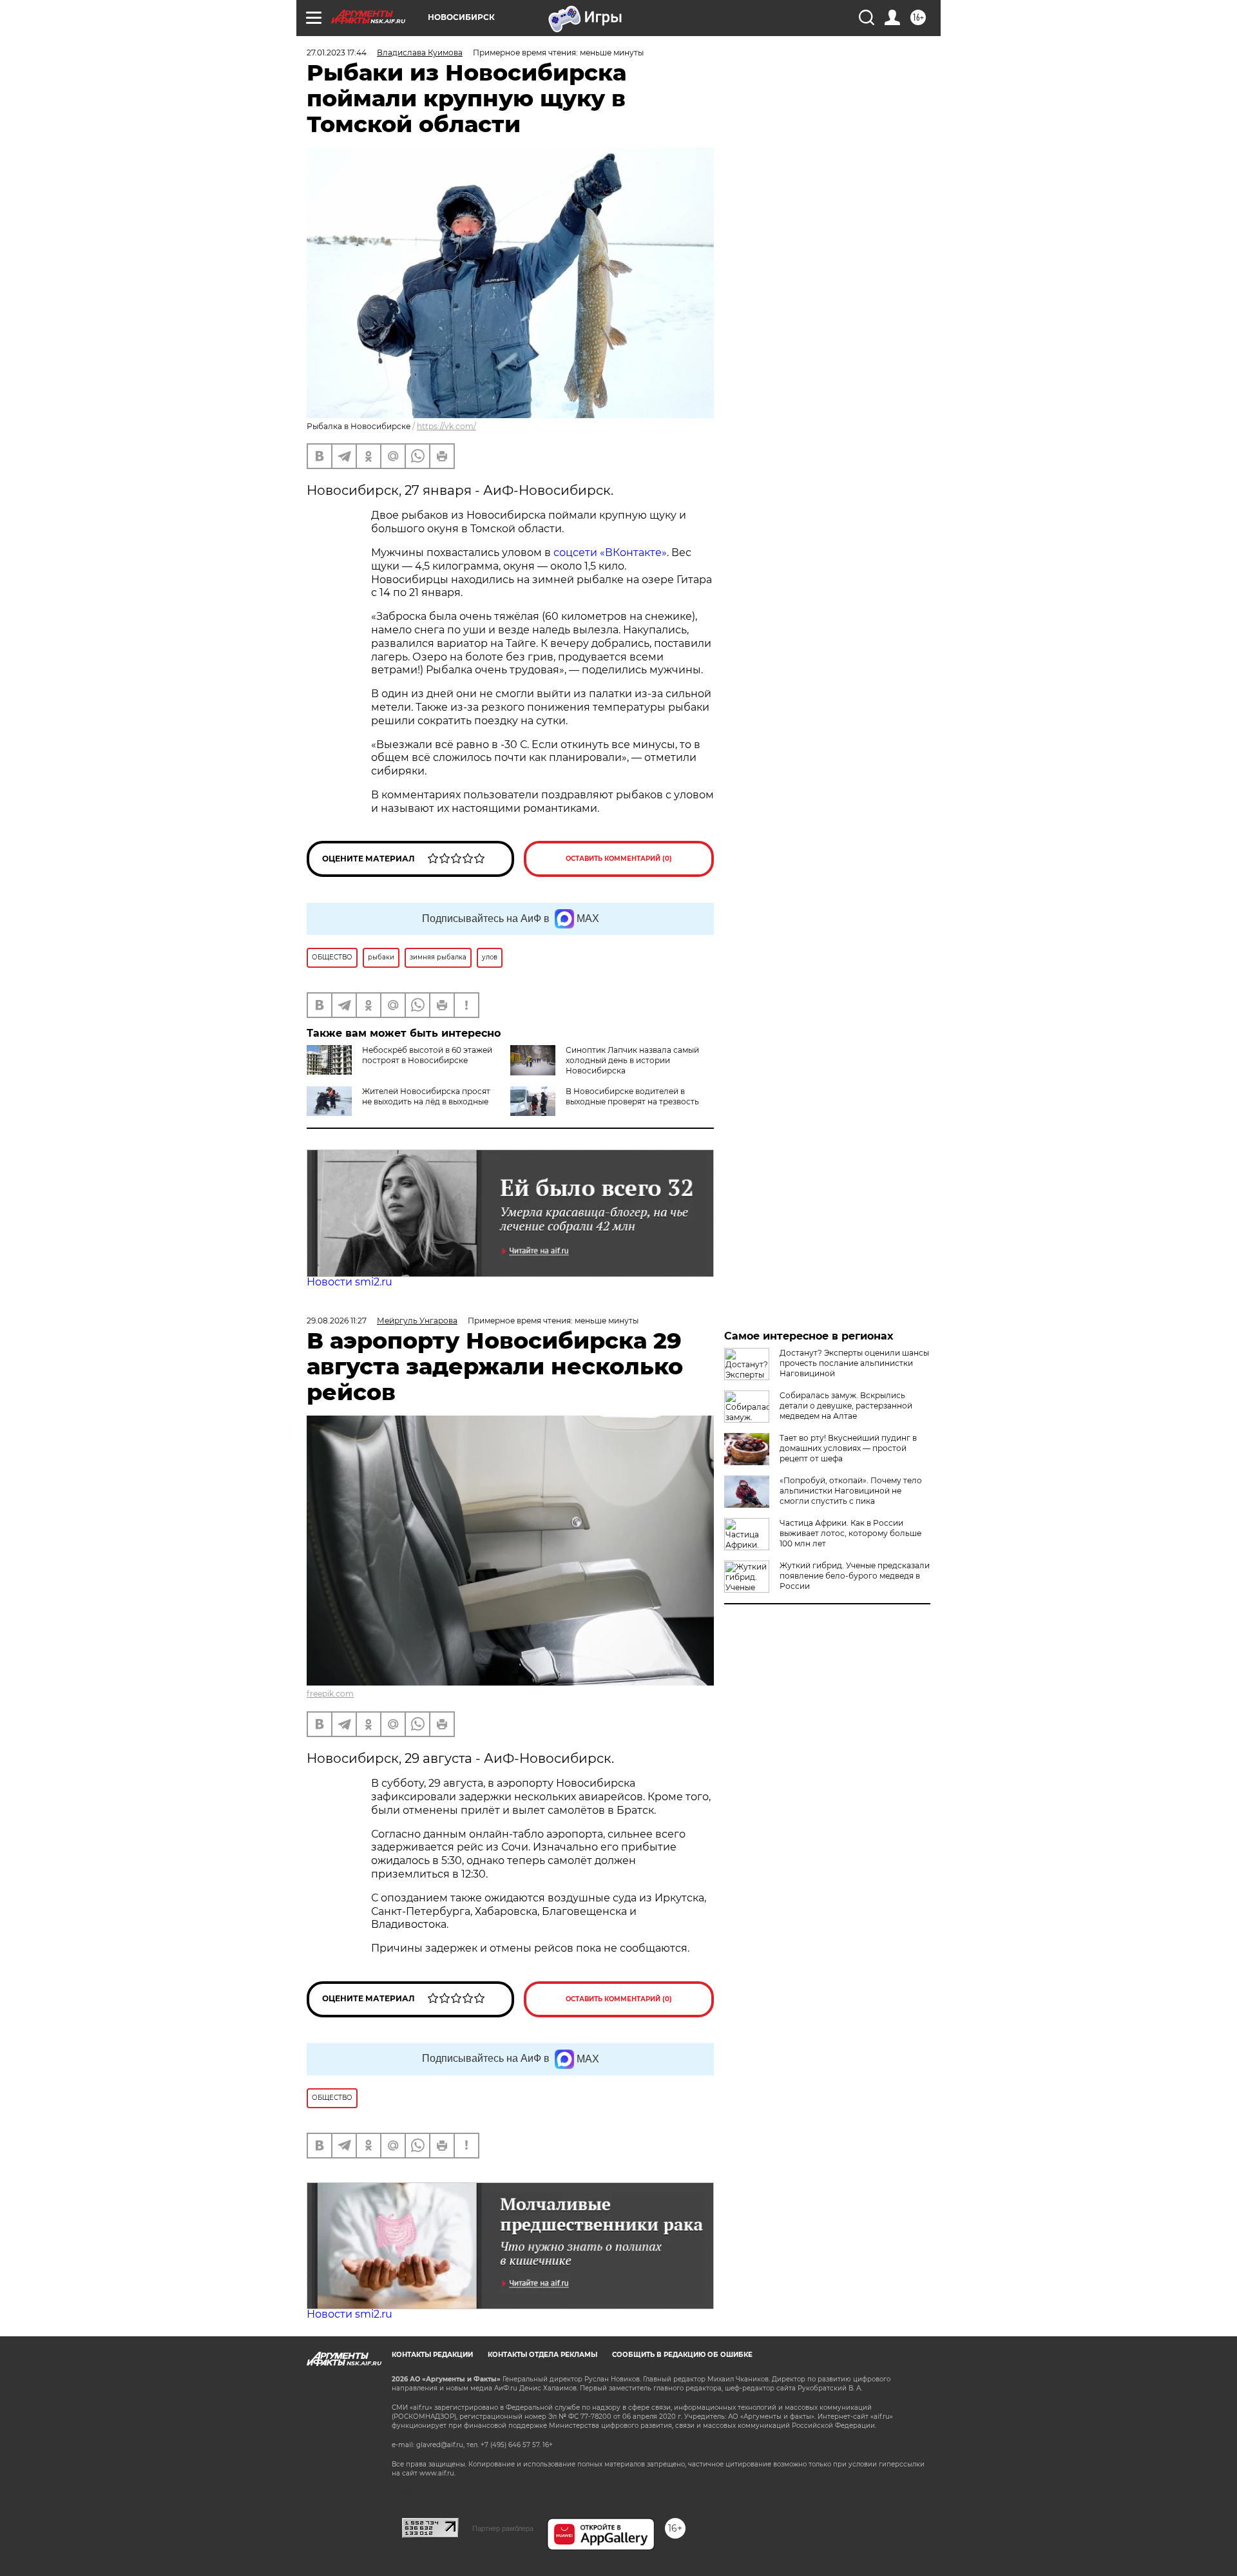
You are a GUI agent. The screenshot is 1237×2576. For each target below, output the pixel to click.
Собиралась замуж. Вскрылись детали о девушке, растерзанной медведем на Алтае (846, 1406)
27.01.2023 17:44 (337, 53)
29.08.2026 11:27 (337, 1321)
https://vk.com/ (446, 426)
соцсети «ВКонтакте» (610, 553)
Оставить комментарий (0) (619, 859)
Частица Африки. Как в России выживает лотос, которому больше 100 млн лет (850, 1533)
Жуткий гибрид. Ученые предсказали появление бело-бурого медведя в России (855, 1576)
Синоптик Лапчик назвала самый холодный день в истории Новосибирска (632, 1060)
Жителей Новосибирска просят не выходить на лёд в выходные (426, 1096)
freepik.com (330, 1694)
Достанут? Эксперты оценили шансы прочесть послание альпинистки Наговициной (854, 1363)
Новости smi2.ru (350, 1282)
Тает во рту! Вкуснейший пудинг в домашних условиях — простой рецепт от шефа (848, 1448)
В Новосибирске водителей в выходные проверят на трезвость (632, 1096)
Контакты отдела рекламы (542, 2355)
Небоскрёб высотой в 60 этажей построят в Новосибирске (427, 1055)
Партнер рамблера (503, 2528)
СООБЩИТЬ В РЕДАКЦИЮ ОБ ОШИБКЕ (682, 2355)
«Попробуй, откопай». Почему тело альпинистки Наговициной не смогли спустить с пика (851, 1491)
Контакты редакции (432, 2355)
